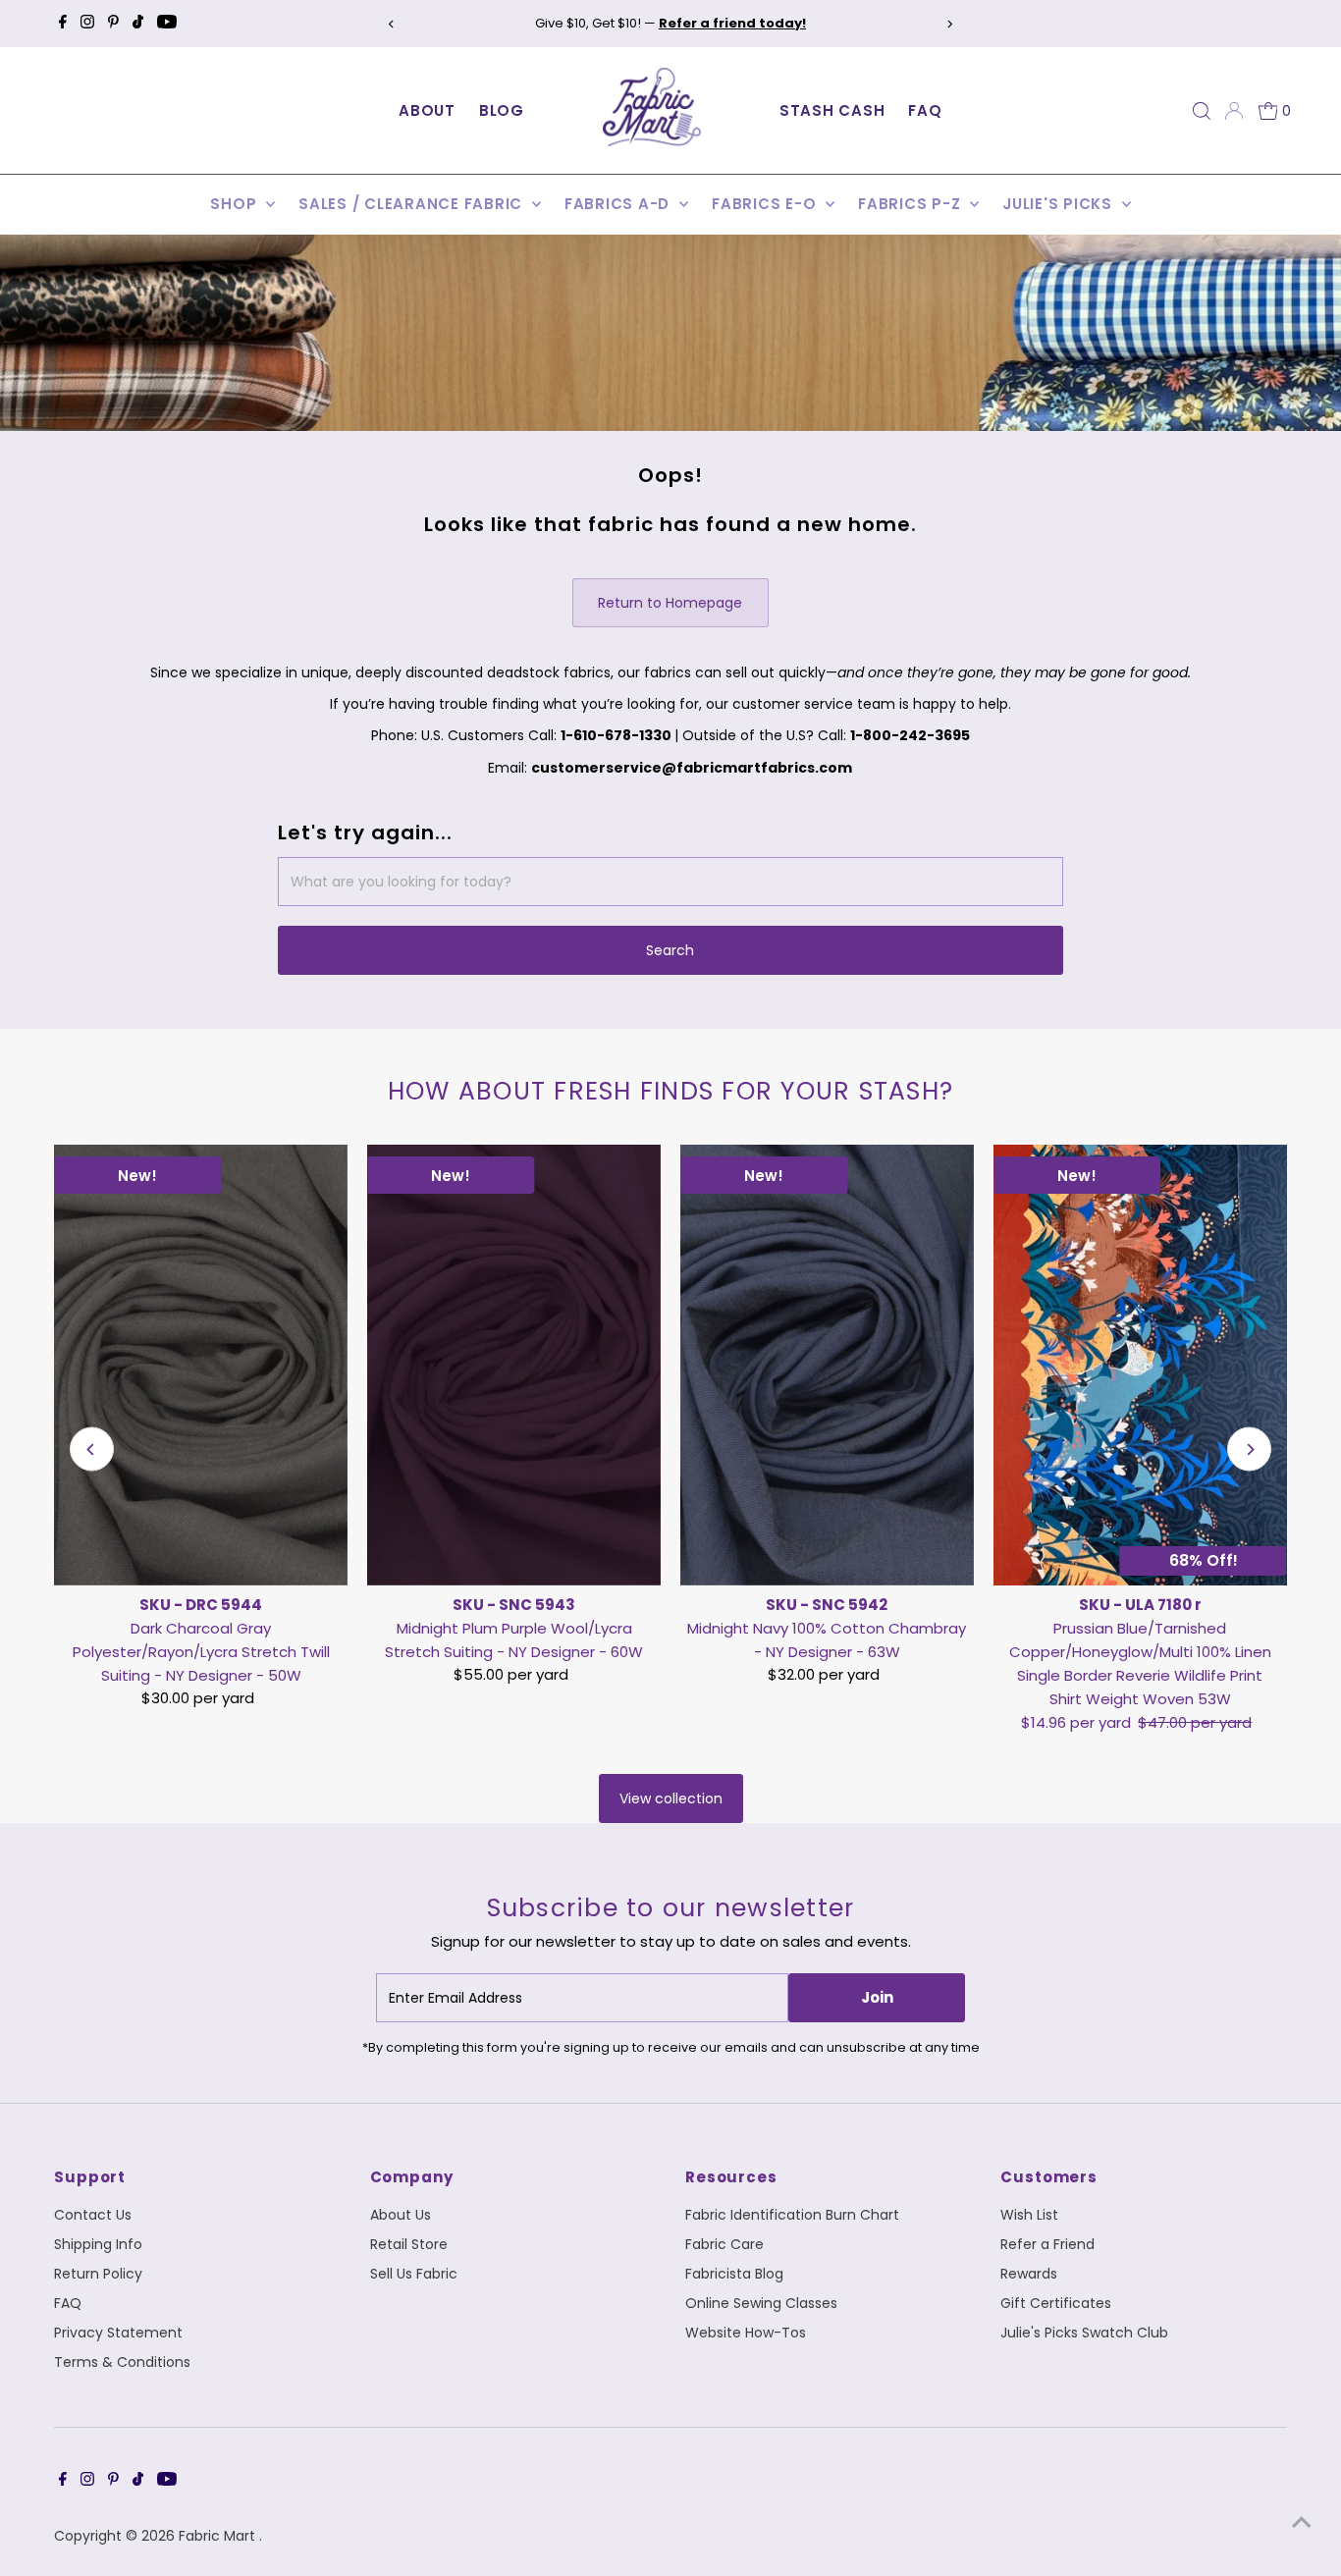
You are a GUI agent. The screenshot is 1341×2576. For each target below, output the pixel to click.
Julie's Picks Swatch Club (1084, 2333)
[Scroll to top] (1302, 2522)
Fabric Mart (219, 2536)
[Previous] (392, 24)
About (427, 110)
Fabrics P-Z (912, 204)
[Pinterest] (113, 24)
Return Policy (98, 2274)
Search (670, 950)
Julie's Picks (1060, 204)
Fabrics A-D (619, 204)
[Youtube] (167, 24)
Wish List (1029, 2215)
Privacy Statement (118, 2333)
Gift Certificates (1056, 2303)
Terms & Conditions (122, 2362)
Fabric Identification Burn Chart (792, 2215)
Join (877, 1997)
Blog (502, 110)
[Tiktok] (138, 24)
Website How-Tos (746, 2333)
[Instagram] (87, 24)
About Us (401, 2215)
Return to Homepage (670, 603)
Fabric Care (724, 2244)
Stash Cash (832, 110)
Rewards (1029, 2274)
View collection (671, 1798)
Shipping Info (98, 2244)
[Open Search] (1202, 111)
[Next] (949, 24)
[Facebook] (63, 24)
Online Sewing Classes (761, 2303)
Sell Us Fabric (414, 2274)
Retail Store (409, 2244)
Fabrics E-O (766, 204)
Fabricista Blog (734, 2274)
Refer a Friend (1047, 2244)
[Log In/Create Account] (1234, 111)
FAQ (925, 110)
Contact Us (93, 2215)
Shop (236, 204)
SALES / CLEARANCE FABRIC (413, 204)
